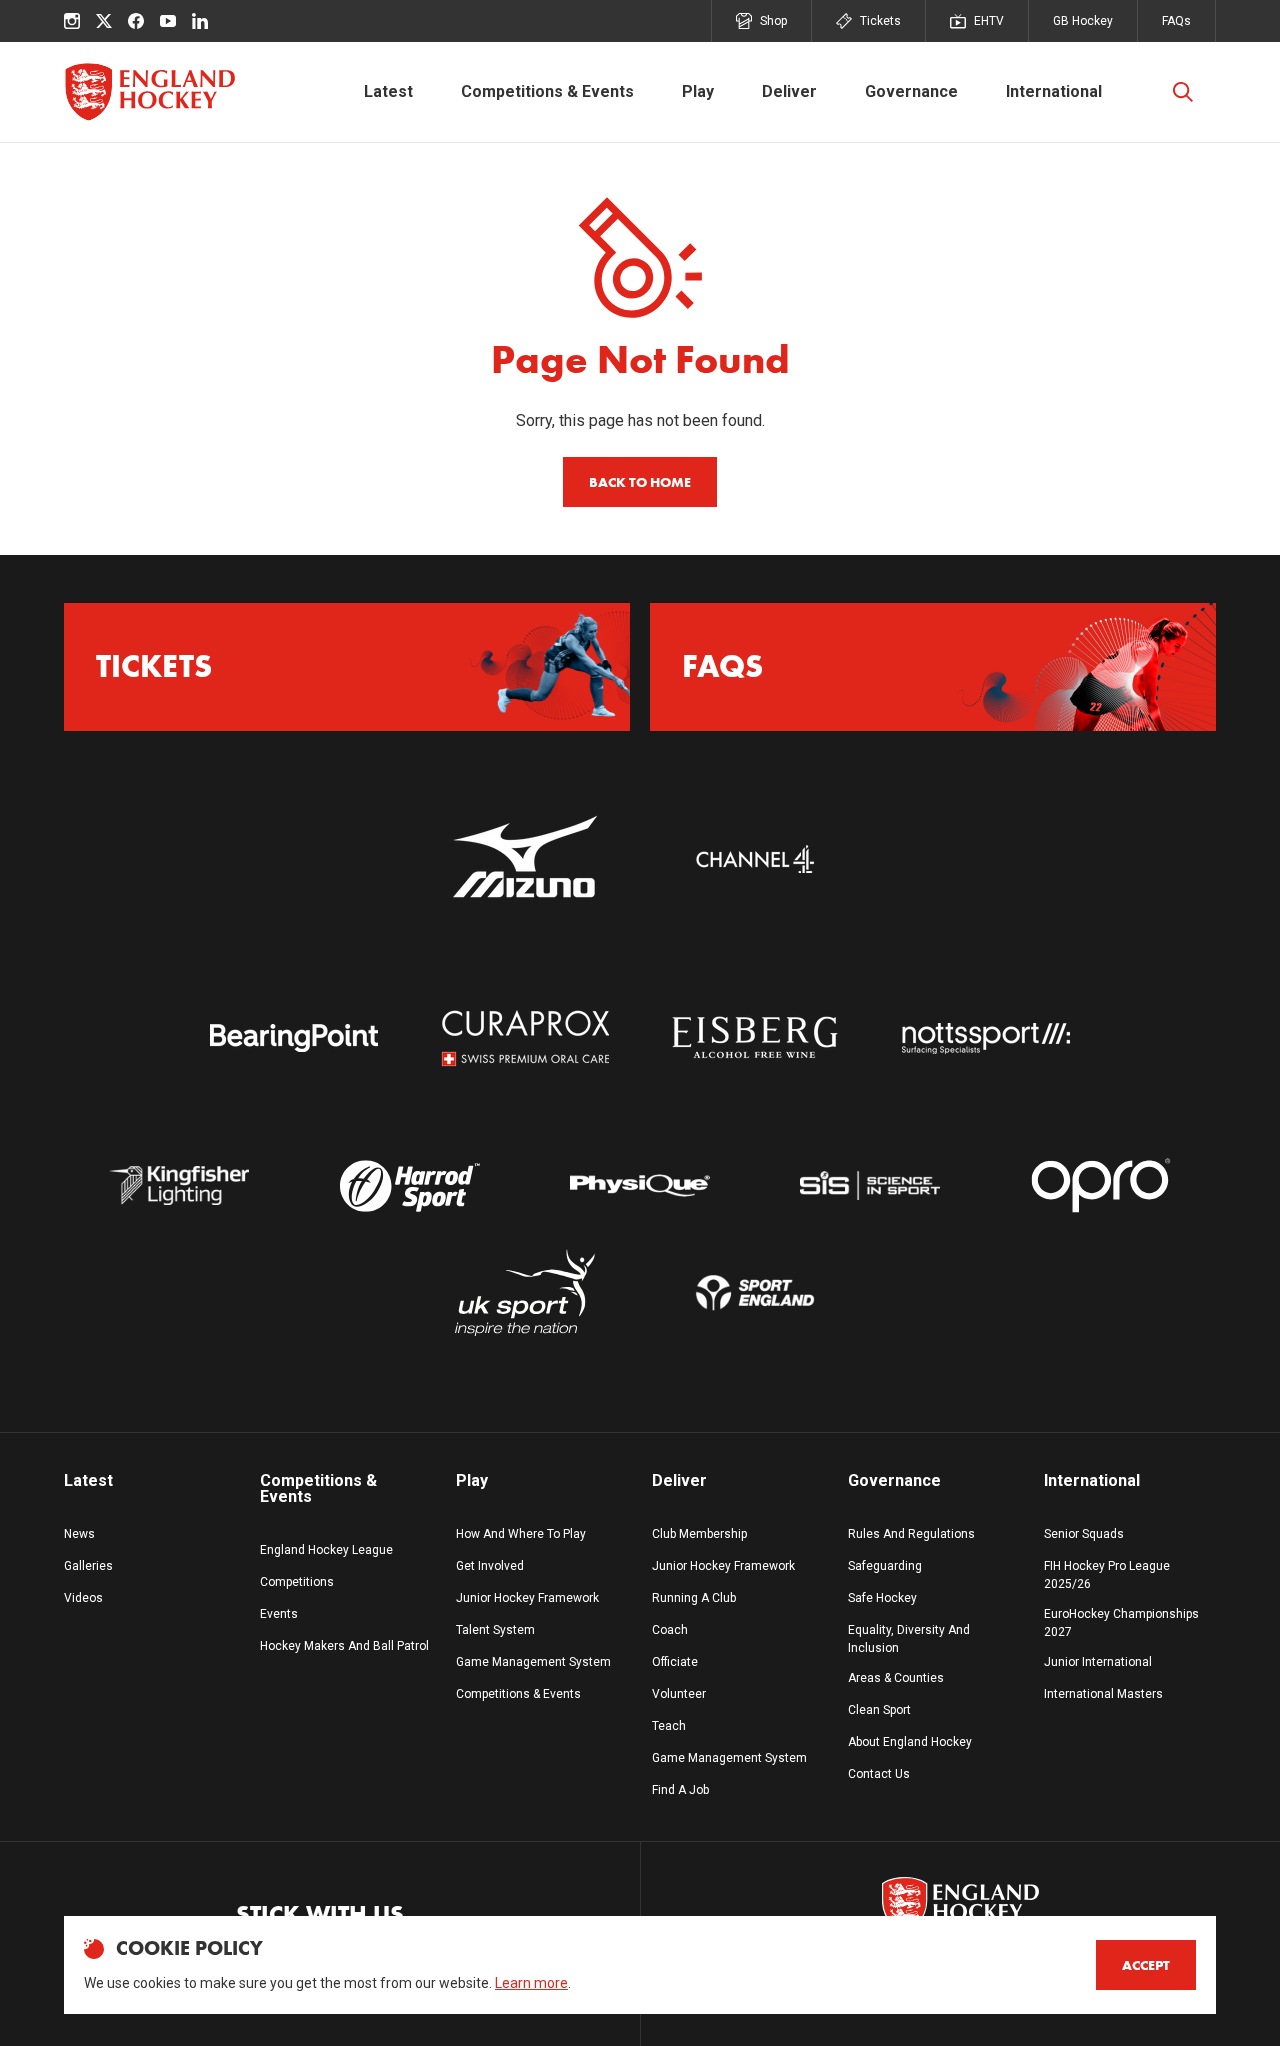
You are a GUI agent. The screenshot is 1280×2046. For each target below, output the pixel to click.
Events (279, 1614)
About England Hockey (910, 1742)
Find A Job (680, 1790)
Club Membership (699, 1534)
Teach (669, 1726)
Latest (388, 91)
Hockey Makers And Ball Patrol (344, 1646)
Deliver (789, 91)
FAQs (1176, 21)
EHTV (989, 21)
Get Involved (490, 1566)
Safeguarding (885, 1566)
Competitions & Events (547, 91)
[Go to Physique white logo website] (640, 1185)
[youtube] (168, 21)
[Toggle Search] (1183, 92)
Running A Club (694, 1598)
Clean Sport (879, 1710)
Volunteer (679, 1694)
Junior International (1098, 1662)
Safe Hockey (882, 1598)
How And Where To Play (521, 1534)
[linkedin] (200, 21)
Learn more (531, 1983)
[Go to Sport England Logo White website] (755, 1292)
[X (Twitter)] (104, 21)
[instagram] (72, 21)
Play (698, 91)
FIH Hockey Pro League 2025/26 (1107, 1575)
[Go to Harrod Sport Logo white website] (409, 1185)
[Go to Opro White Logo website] (1101, 1185)
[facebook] (136, 21)
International (1054, 91)
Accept (1146, 1965)
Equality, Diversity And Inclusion (909, 1639)
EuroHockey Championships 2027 (1121, 1623)
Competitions (297, 1582)
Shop (773, 21)
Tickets (880, 21)
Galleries (88, 1566)
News (79, 1534)
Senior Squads (1084, 1534)
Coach (670, 1630)
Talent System (495, 1630)
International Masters (1103, 1694)
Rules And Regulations (911, 1534)
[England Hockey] (149, 92)
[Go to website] (525, 858)
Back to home (640, 482)
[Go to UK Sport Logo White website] (525, 1292)
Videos (83, 1598)
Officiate (675, 1662)
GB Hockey (1083, 21)
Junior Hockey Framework (527, 1598)
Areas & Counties (896, 1678)
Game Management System (533, 1662)
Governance (911, 91)
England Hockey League (326, 1550)
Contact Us (879, 1774)
